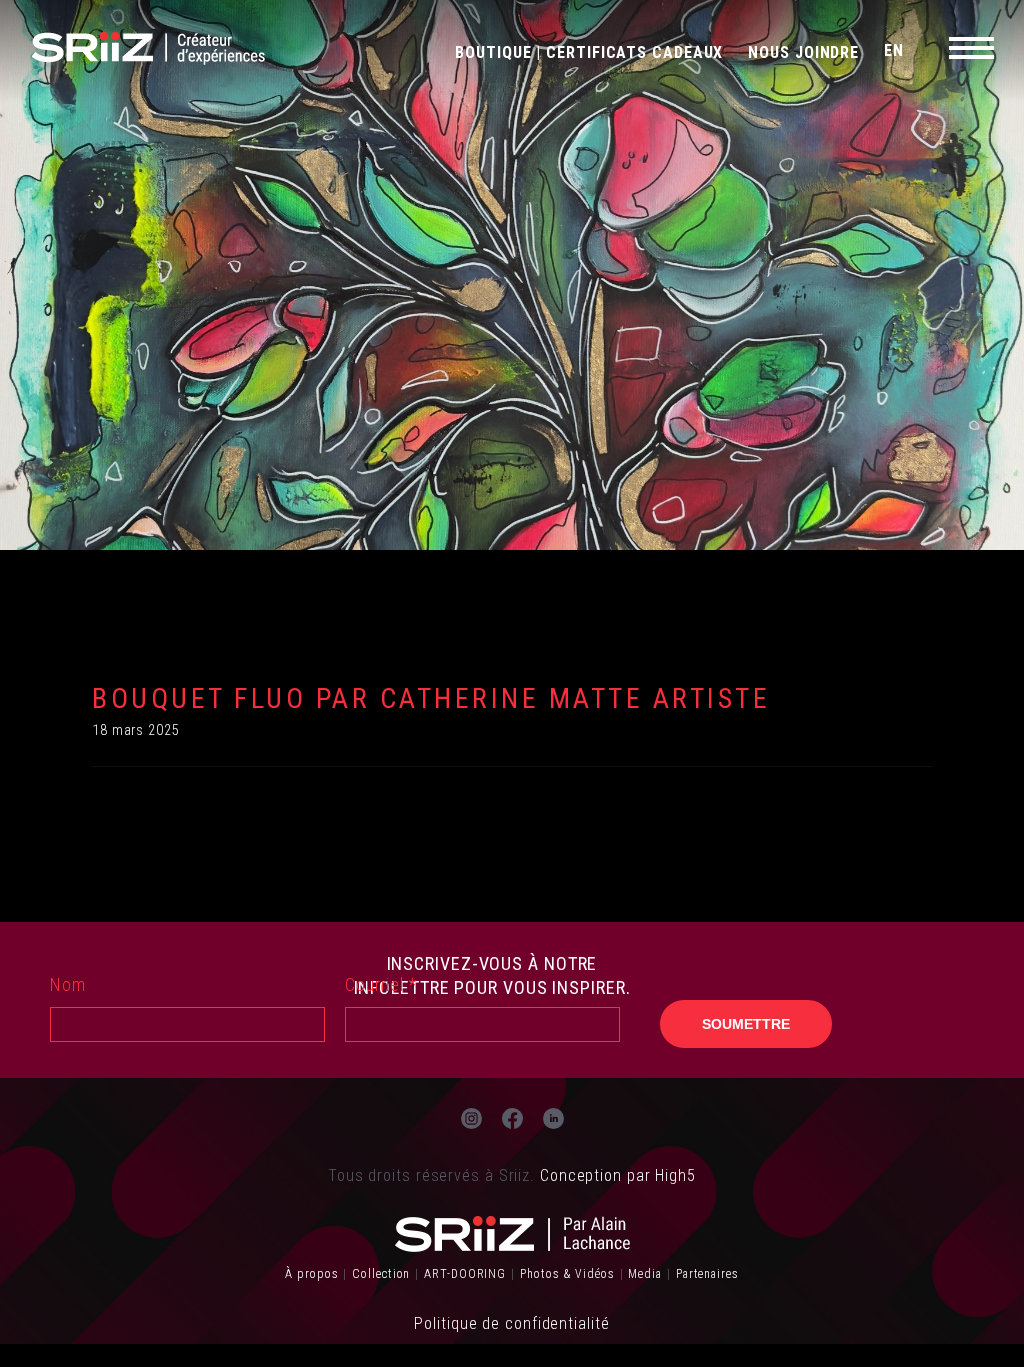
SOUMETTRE (746, 1024)
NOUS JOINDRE (803, 52)
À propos (311, 1274)
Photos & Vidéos (567, 1274)
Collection (381, 1274)
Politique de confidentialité (511, 1323)
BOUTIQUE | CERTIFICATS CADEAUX (589, 52)
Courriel (381, 984)
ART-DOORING (465, 1274)
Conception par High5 (618, 1175)
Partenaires (707, 1274)
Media (645, 1274)
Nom (68, 984)
